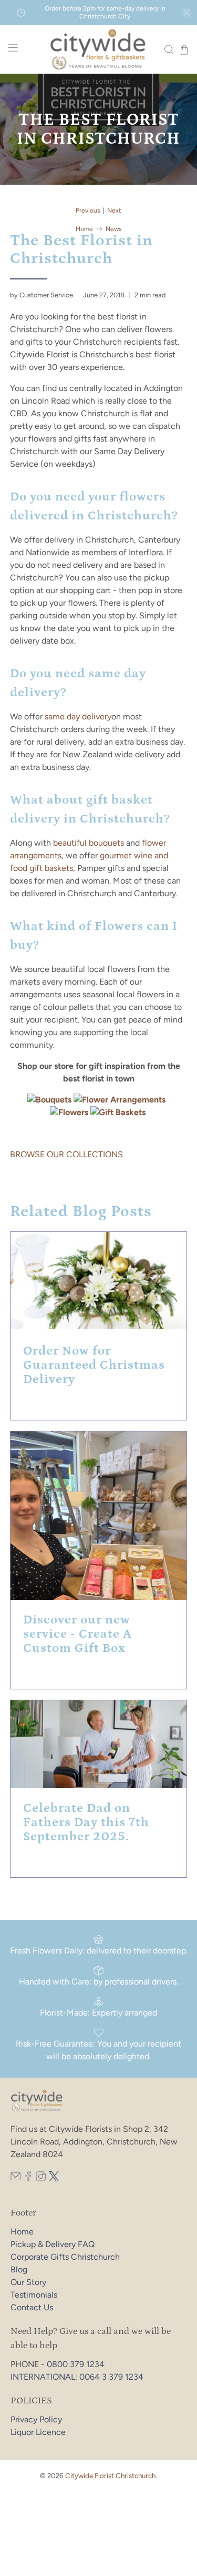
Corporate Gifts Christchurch (65, 2257)
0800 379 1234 (76, 2364)
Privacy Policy (36, 2419)
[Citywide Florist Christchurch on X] (54, 2178)
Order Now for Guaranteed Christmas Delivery (94, 1365)
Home (84, 229)
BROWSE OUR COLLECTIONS (66, 1154)
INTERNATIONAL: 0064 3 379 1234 (77, 2377)
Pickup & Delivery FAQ (53, 2244)
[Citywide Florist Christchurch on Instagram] (41, 2178)
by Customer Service (42, 295)
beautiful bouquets (89, 843)
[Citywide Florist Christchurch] (99, 49)
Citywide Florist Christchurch (110, 2475)
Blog (19, 2269)
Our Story (28, 2282)
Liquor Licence (38, 2432)
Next (114, 211)
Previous (88, 211)
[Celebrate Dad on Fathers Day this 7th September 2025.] (98, 1744)
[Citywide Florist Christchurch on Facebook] (28, 2178)
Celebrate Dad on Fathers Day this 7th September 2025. (86, 1822)
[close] (186, 13)
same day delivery (78, 716)
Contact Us (32, 2307)
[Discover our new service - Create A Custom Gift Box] (98, 1516)
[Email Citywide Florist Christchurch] (15, 2178)
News (114, 229)
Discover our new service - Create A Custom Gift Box (77, 1634)
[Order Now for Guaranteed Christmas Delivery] (98, 1281)
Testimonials (34, 2295)
